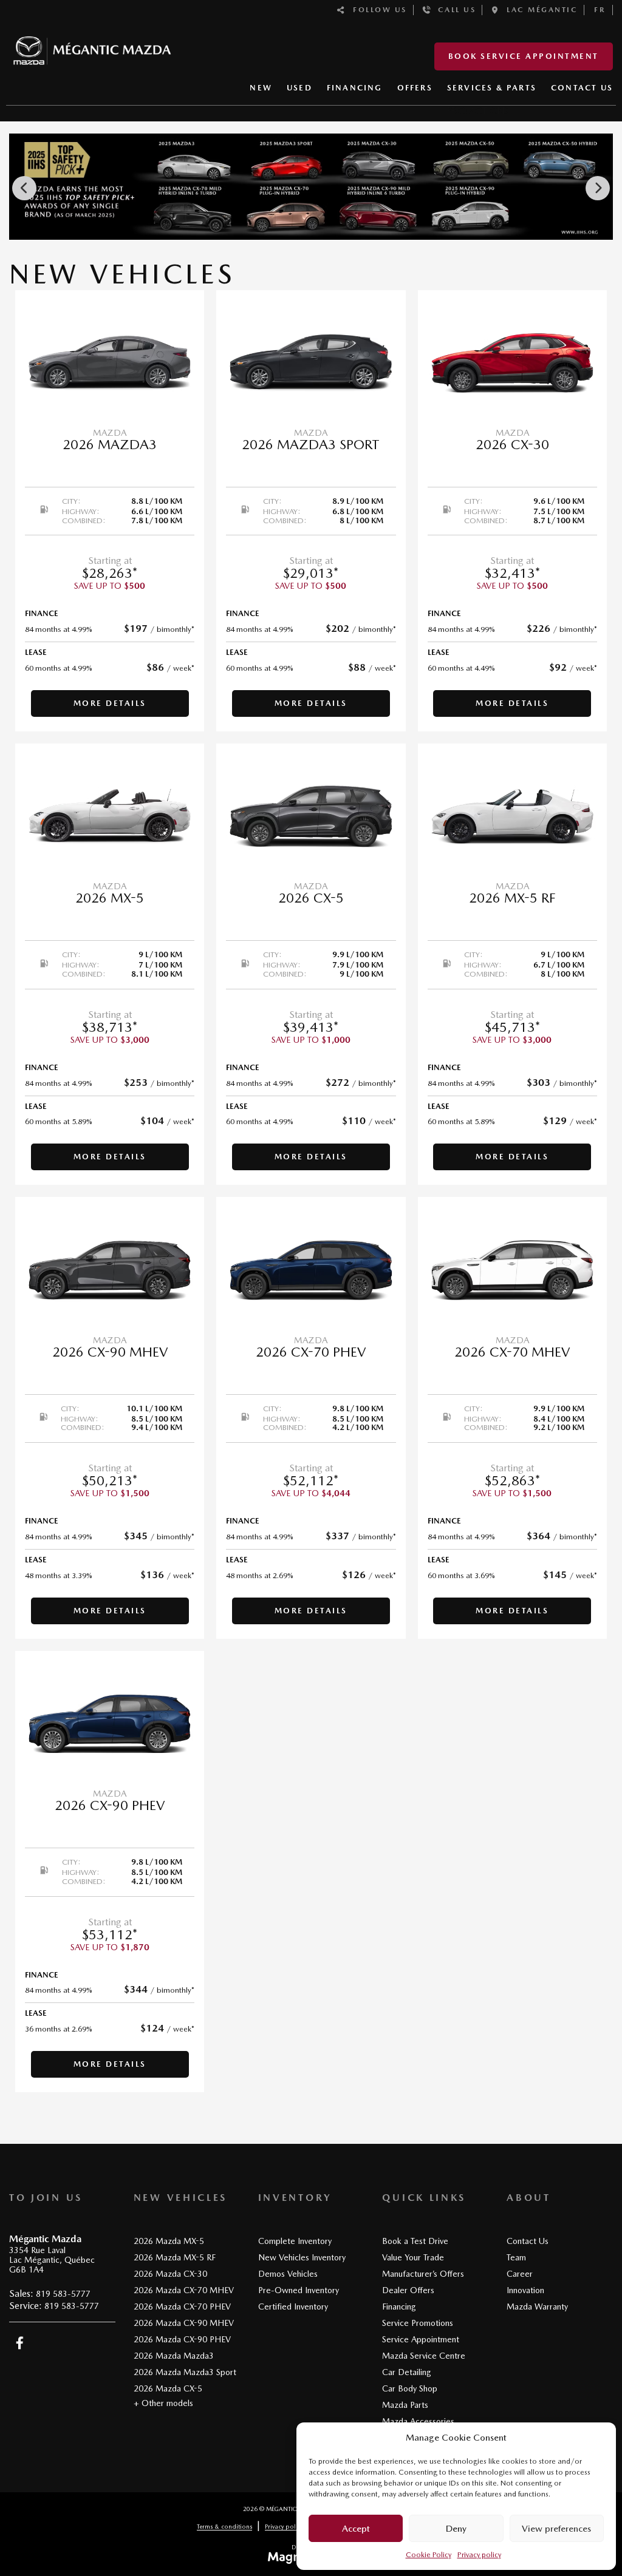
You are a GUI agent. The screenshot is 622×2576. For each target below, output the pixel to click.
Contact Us (528, 2241)
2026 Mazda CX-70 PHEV (182, 2307)
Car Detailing (407, 2372)
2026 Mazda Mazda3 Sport (185, 2372)
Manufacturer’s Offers (423, 2274)
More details (110, 703)
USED (299, 88)
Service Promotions (418, 2323)
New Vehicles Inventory (302, 2257)
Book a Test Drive (415, 2241)
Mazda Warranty (537, 2307)
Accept (356, 2529)
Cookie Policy (429, 2555)
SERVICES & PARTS (492, 88)
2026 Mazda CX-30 (170, 2274)
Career (520, 2274)
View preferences (556, 2529)
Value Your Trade (413, 2257)
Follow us (377, 10)
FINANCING (355, 88)
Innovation (525, 2290)
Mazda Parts (405, 2405)
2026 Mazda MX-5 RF (175, 2257)
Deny (456, 2529)
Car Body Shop (410, 2388)
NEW (261, 88)
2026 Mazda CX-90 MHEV (184, 2323)
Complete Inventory (295, 2241)
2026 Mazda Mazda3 (174, 2356)
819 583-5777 (63, 2294)
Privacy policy (479, 2555)
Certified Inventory (293, 2307)
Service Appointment (421, 2339)
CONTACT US (582, 88)
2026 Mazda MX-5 (169, 2241)
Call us (454, 10)
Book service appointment (524, 56)
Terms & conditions (224, 2526)
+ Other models (163, 2403)
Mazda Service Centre (424, 2356)
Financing (399, 2307)
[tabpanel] (110, 511)
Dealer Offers (408, 2290)
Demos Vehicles (288, 2274)
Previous (24, 188)
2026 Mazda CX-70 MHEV (184, 2290)
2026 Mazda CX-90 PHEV (182, 2339)
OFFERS (415, 88)
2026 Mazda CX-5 (168, 2388)
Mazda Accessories (418, 2421)
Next (598, 188)
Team (516, 2257)
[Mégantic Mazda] (92, 45)
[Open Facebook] (20, 2343)
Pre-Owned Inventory (299, 2290)
